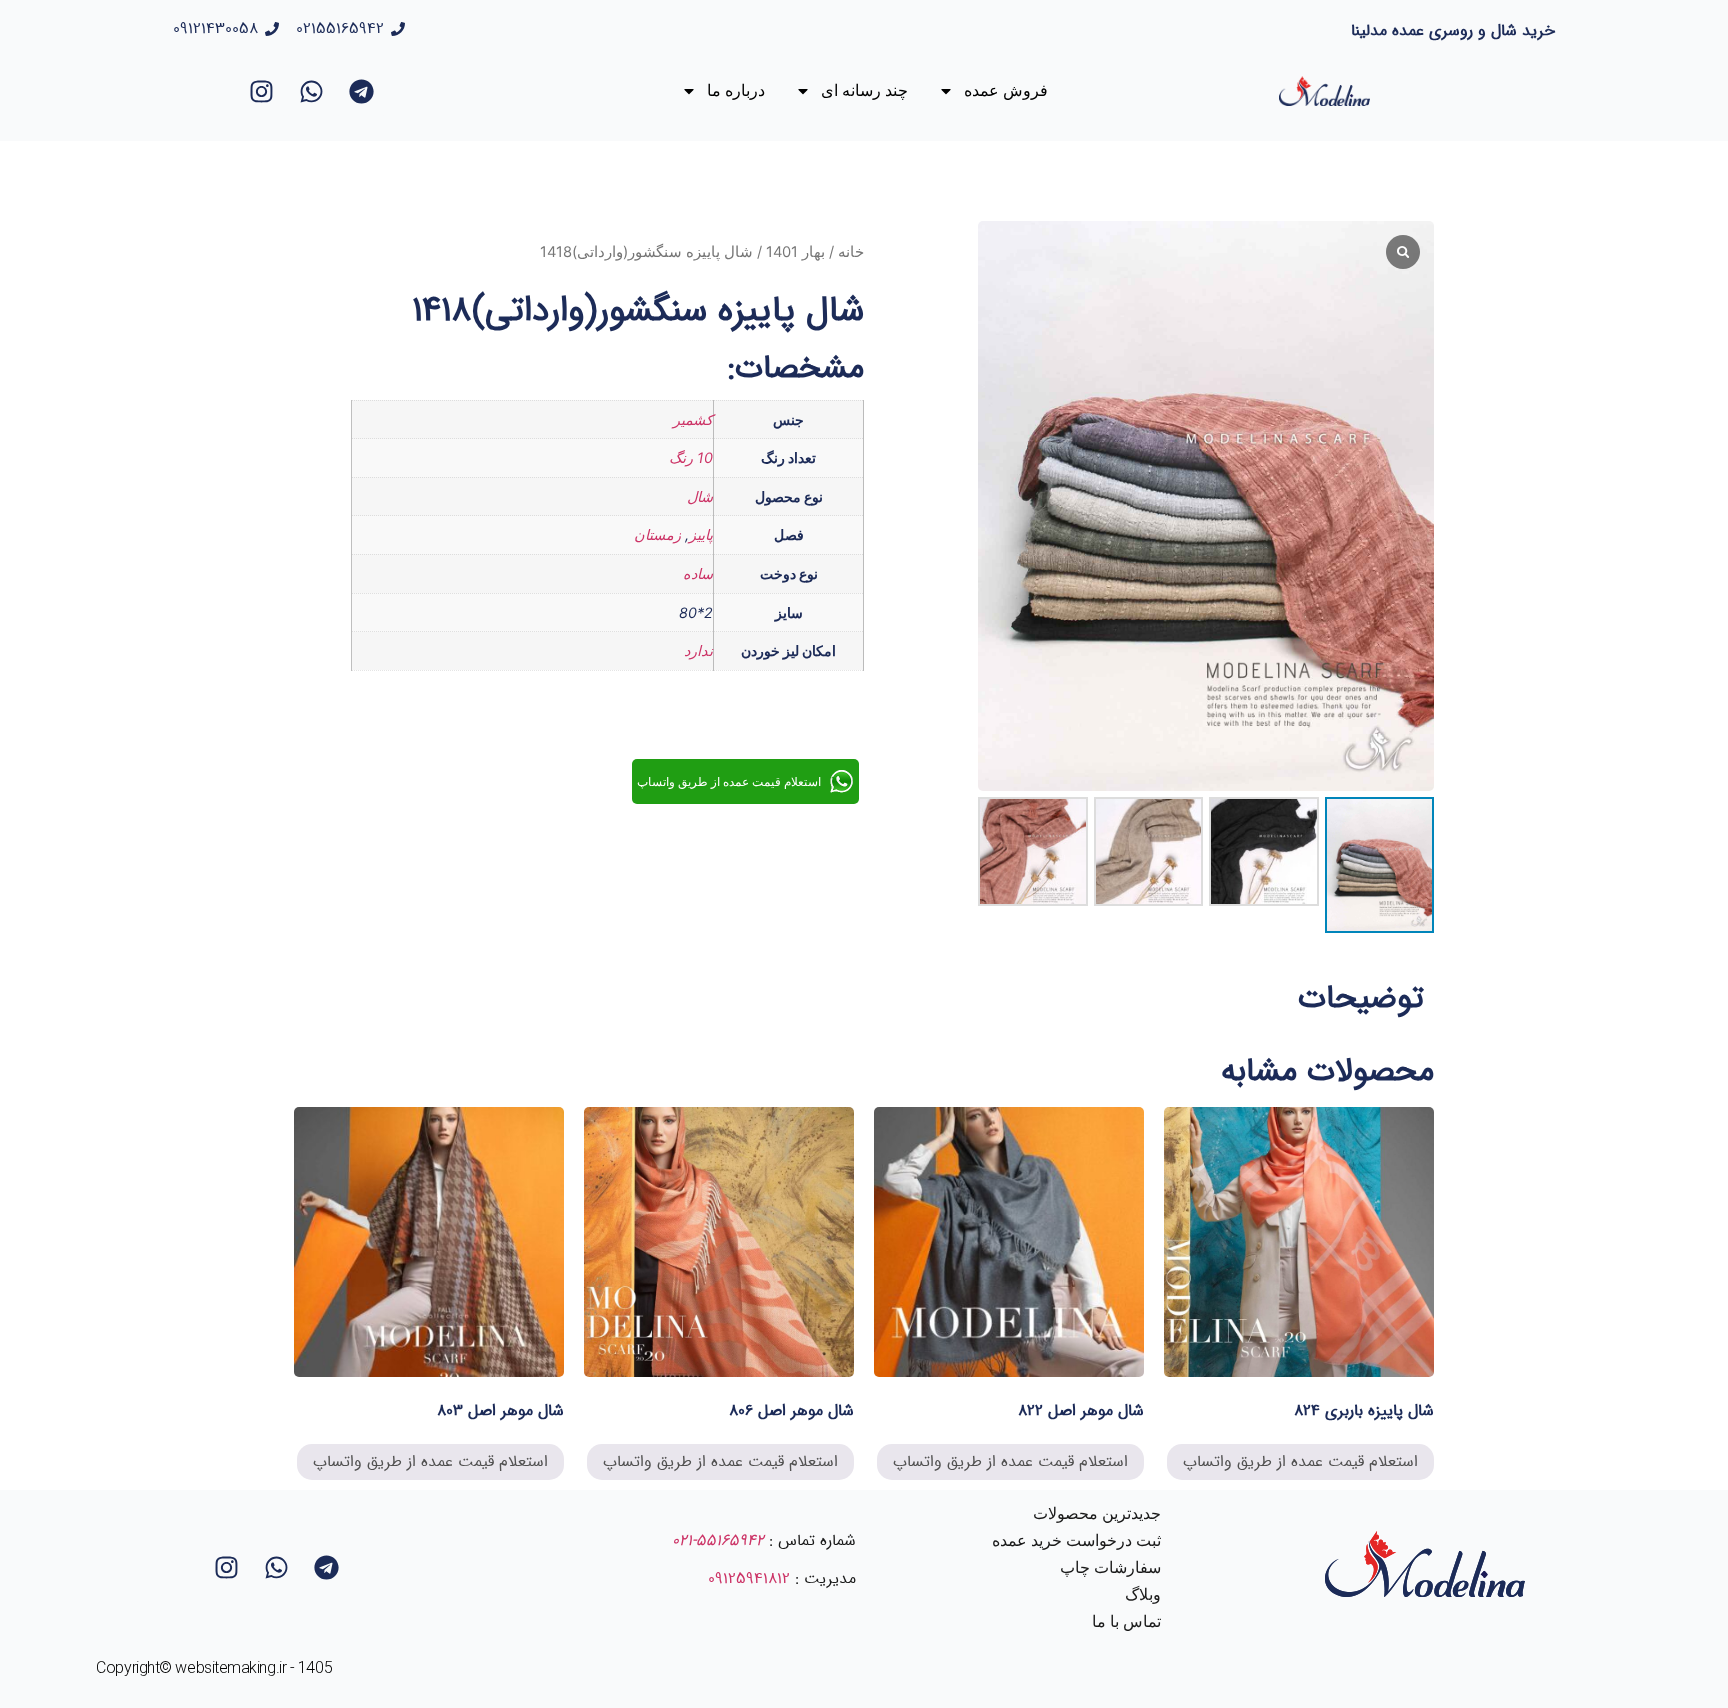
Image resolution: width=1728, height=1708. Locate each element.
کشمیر (693, 419)
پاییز (701, 534)
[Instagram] (261, 91)
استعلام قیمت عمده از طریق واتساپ (1300, 1461)
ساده (698, 573)
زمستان (657, 534)
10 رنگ (691, 457)
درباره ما (736, 90)
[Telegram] (361, 91)
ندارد (698, 650)
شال (700, 496)
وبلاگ (1143, 1594)
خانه (851, 252)
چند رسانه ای (864, 90)
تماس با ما (1126, 1621)
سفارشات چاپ (1110, 1567)
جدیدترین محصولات (1097, 1513)
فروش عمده (1006, 90)
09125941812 (749, 1578)
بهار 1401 (795, 252)
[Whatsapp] (311, 91)
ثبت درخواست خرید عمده (1076, 1540)
